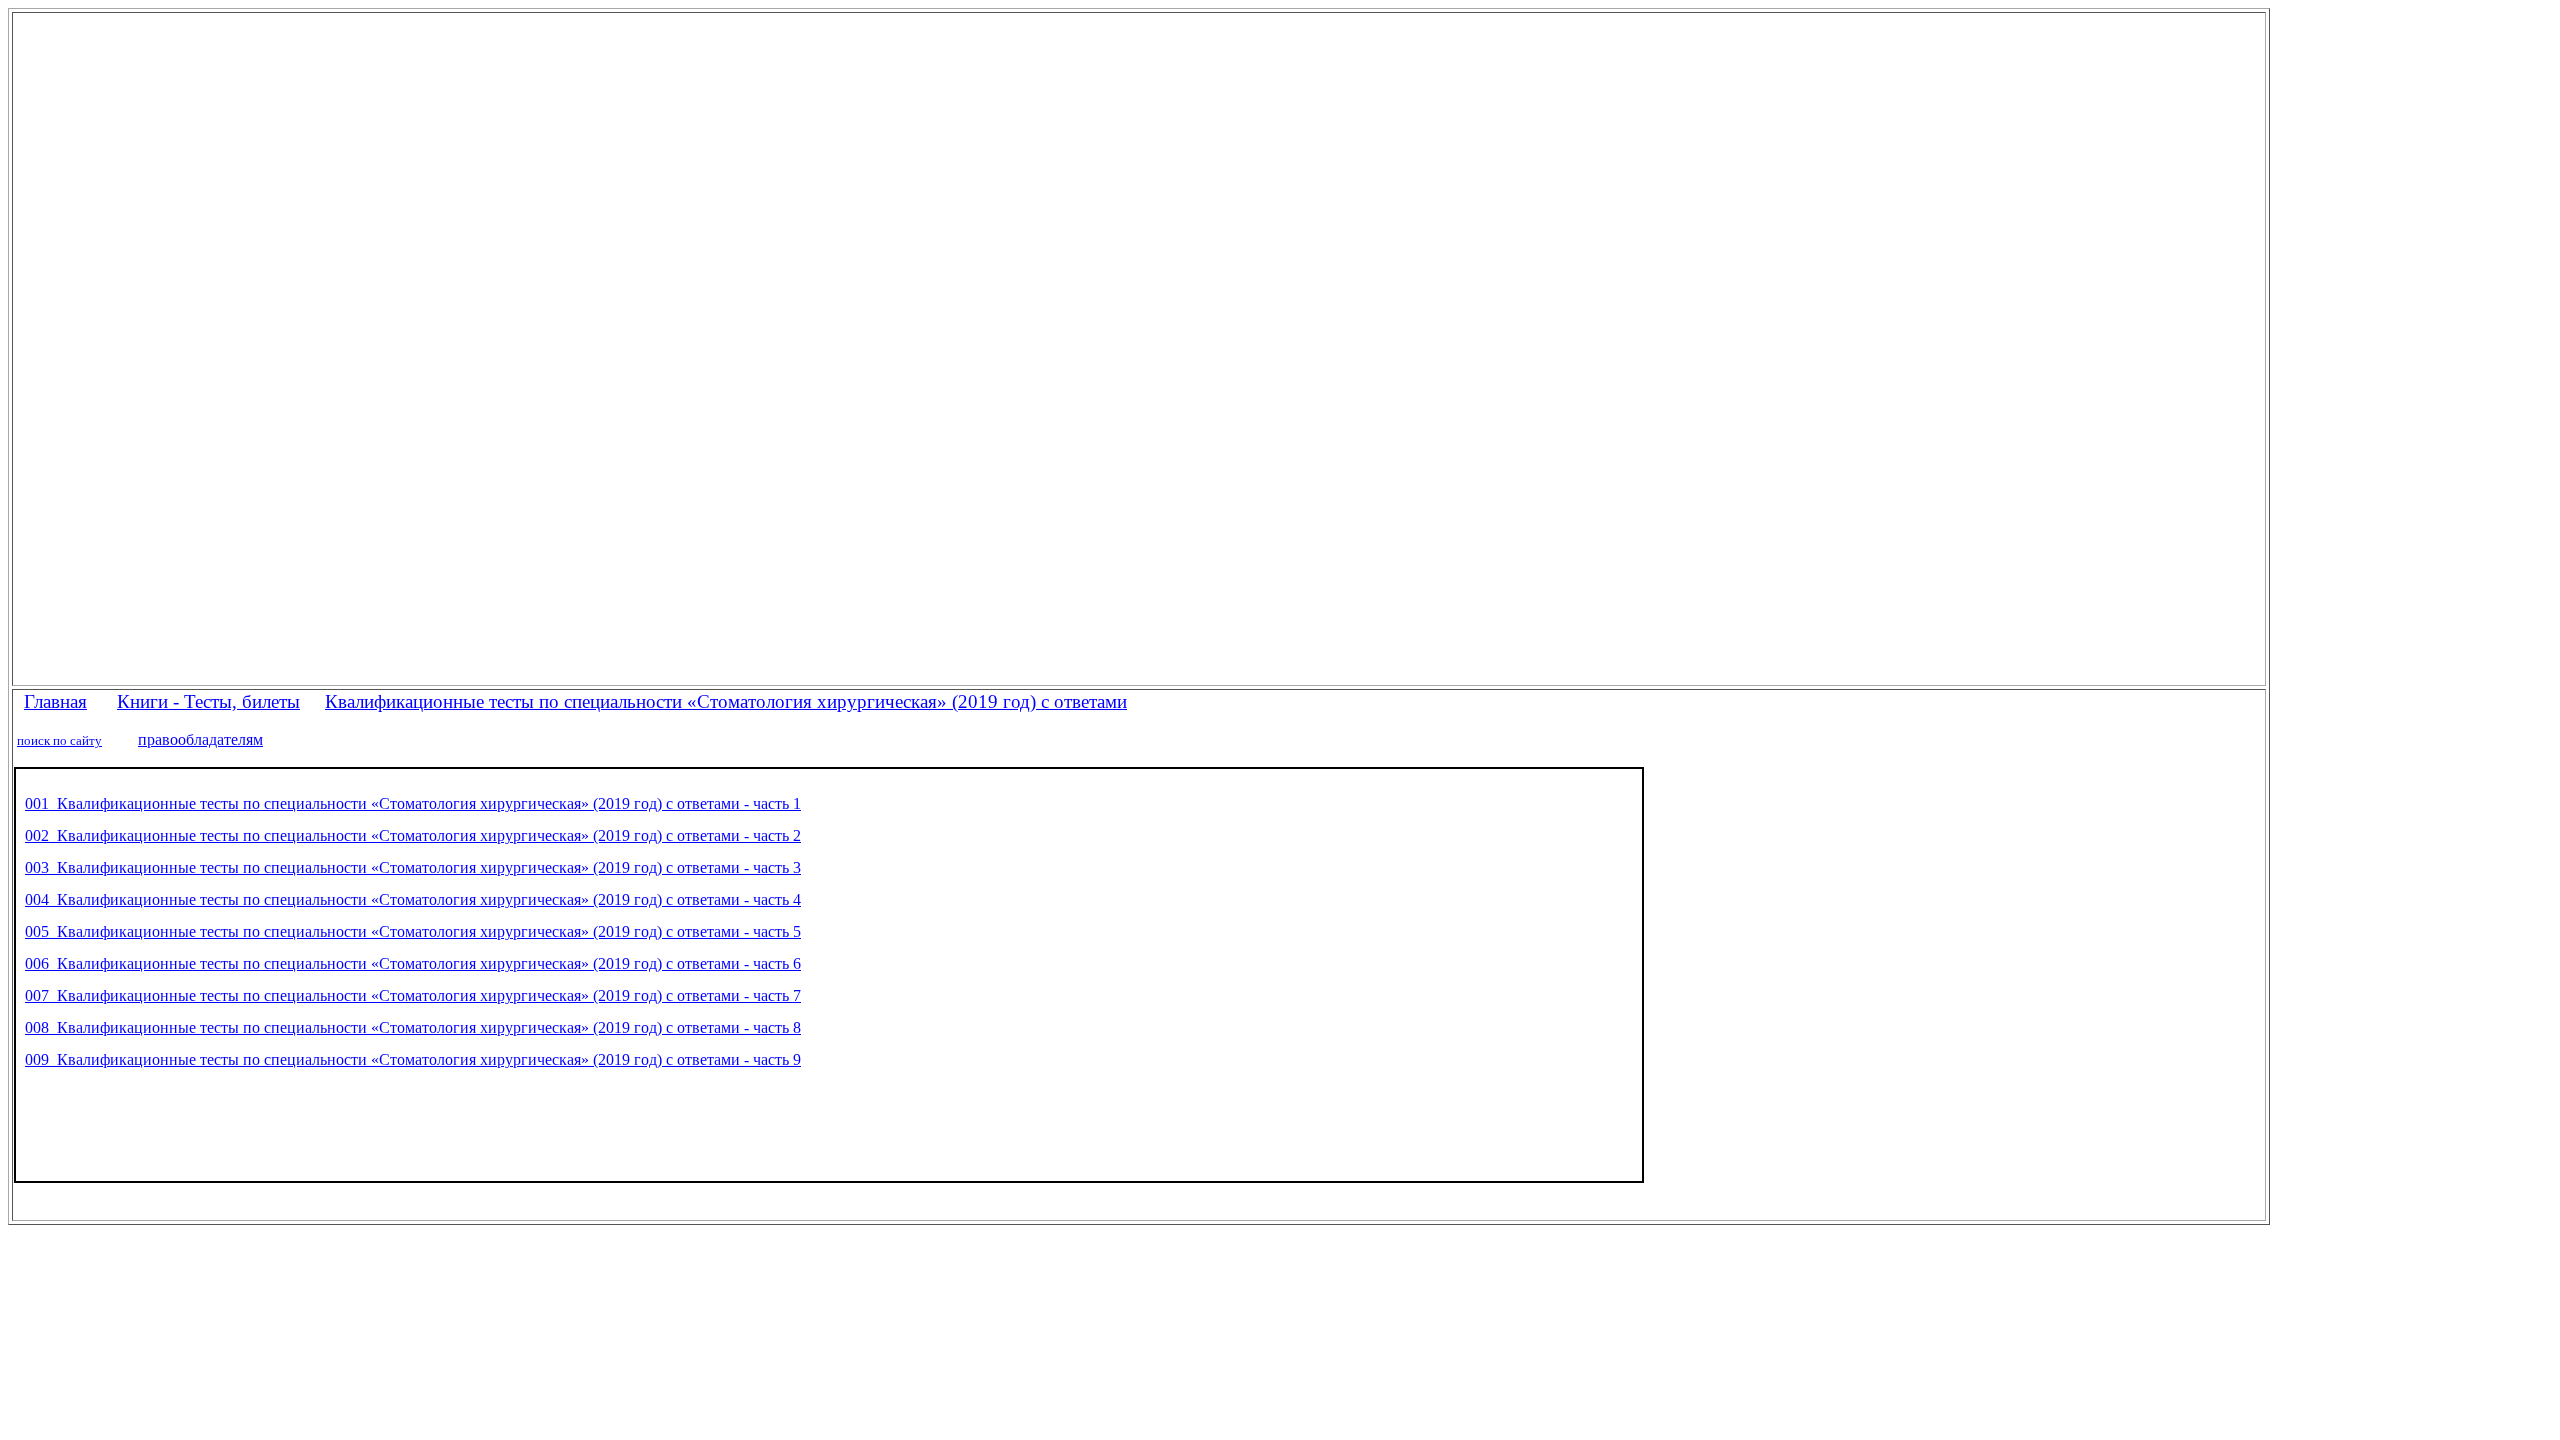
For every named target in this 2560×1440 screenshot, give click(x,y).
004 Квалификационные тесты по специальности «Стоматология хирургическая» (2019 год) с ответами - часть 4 (413, 899)
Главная (55, 701)
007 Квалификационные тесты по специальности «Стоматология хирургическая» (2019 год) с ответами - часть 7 (413, 995)
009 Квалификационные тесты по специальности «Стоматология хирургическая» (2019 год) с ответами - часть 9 (413, 1059)
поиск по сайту (59, 740)
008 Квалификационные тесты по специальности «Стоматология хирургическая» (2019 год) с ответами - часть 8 (413, 1027)
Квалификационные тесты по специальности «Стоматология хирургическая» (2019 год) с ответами (726, 701)
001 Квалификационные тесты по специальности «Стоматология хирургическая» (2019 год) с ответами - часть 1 (413, 803)
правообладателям (200, 739)
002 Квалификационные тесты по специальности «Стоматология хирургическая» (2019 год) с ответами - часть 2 (413, 835)
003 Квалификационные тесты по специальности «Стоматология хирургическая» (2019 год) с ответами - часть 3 (413, 867)
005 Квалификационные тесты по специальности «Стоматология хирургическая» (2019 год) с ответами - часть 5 (413, 931)
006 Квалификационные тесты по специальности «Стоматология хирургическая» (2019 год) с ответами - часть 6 (413, 963)
